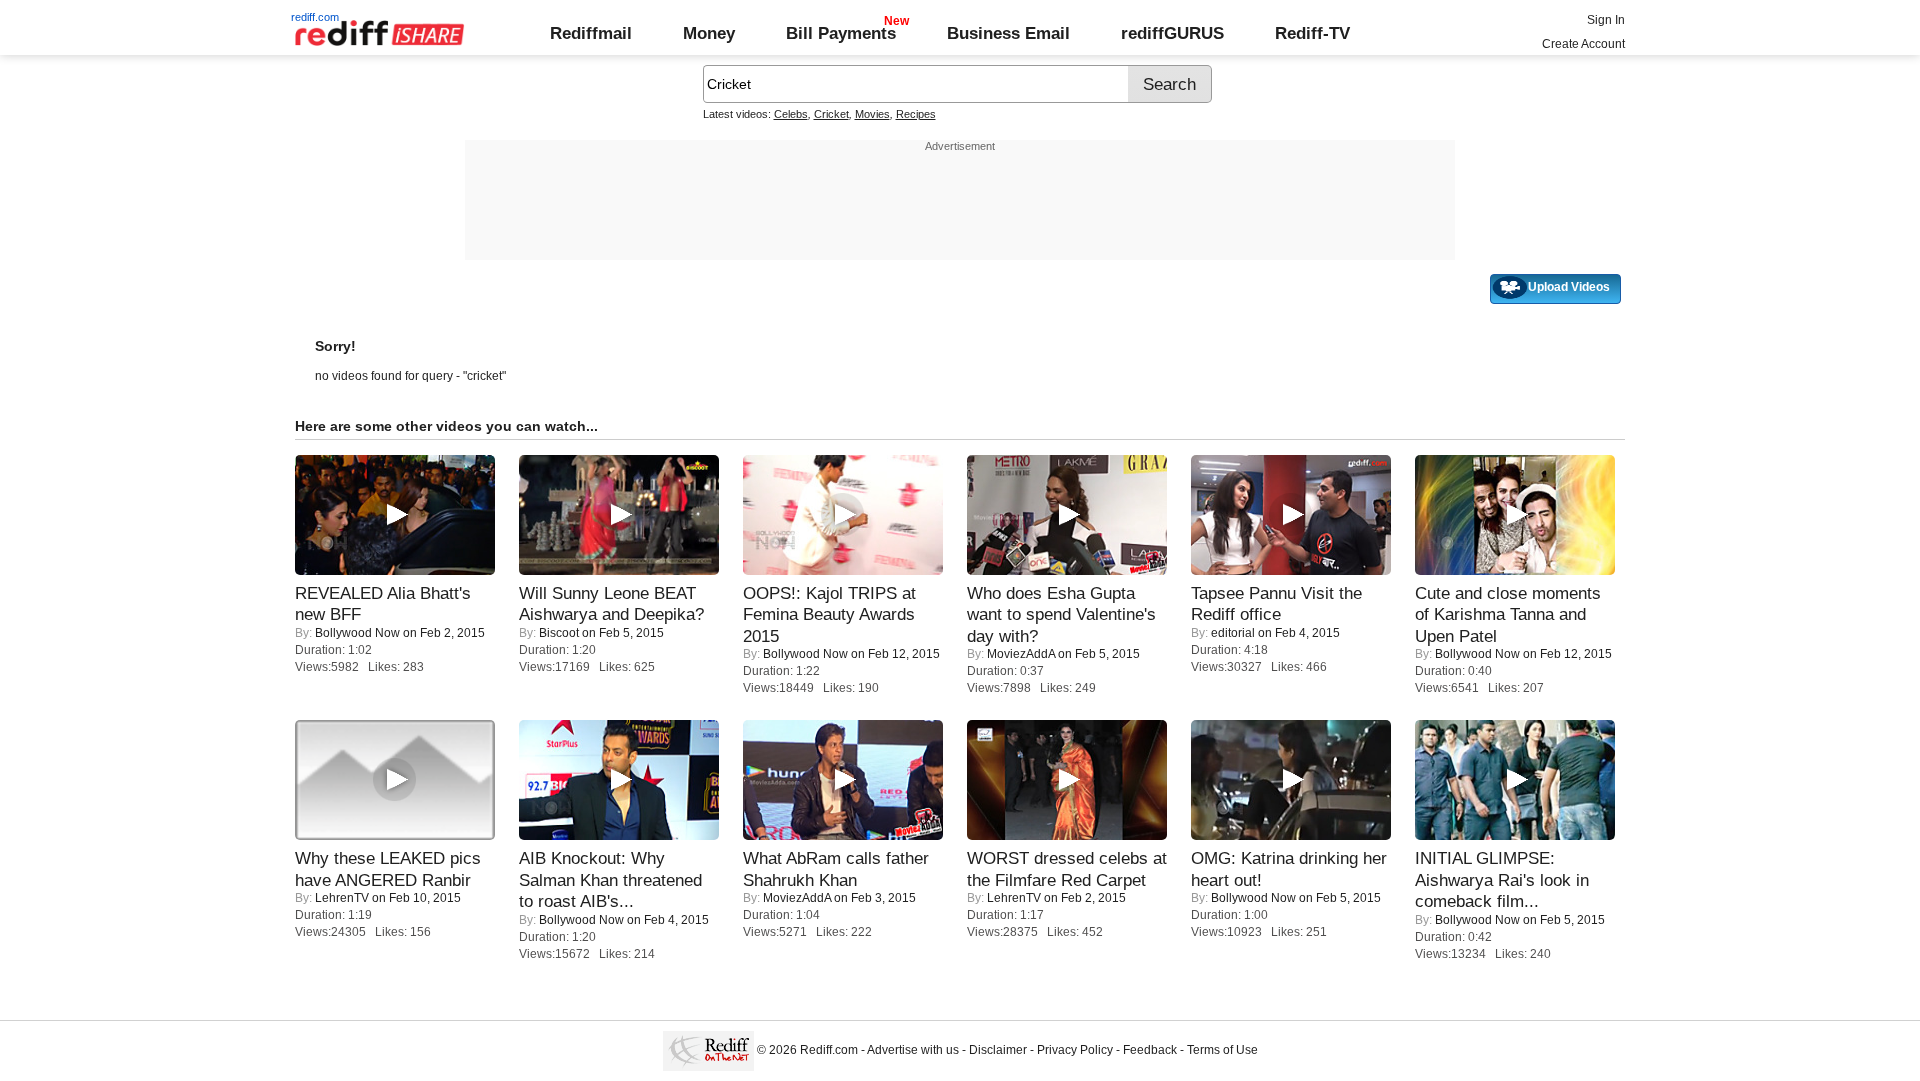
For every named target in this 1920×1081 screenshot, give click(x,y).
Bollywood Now (357, 633)
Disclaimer (998, 1050)
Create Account (1583, 44)
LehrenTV (342, 898)
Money (709, 33)
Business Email (1008, 33)
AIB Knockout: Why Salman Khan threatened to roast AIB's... (610, 879)
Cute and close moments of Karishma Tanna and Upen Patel (1508, 614)
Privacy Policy (1075, 1050)
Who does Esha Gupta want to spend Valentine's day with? (1061, 614)
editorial (1233, 633)
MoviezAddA (1021, 654)
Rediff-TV (1312, 33)
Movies (872, 114)
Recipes (916, 114)
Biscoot (559, 633)
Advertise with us (913, 1050)
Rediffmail (591, 33)
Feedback (1150, 1050)
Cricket (831, 114)
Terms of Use (1222, 1050)
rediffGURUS (1172, 33)
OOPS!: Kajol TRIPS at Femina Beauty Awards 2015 (829, 614)
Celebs (791, 114)
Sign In (1606, 20)
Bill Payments (841, 33)
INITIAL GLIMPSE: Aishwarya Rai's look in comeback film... (1502, 879)
